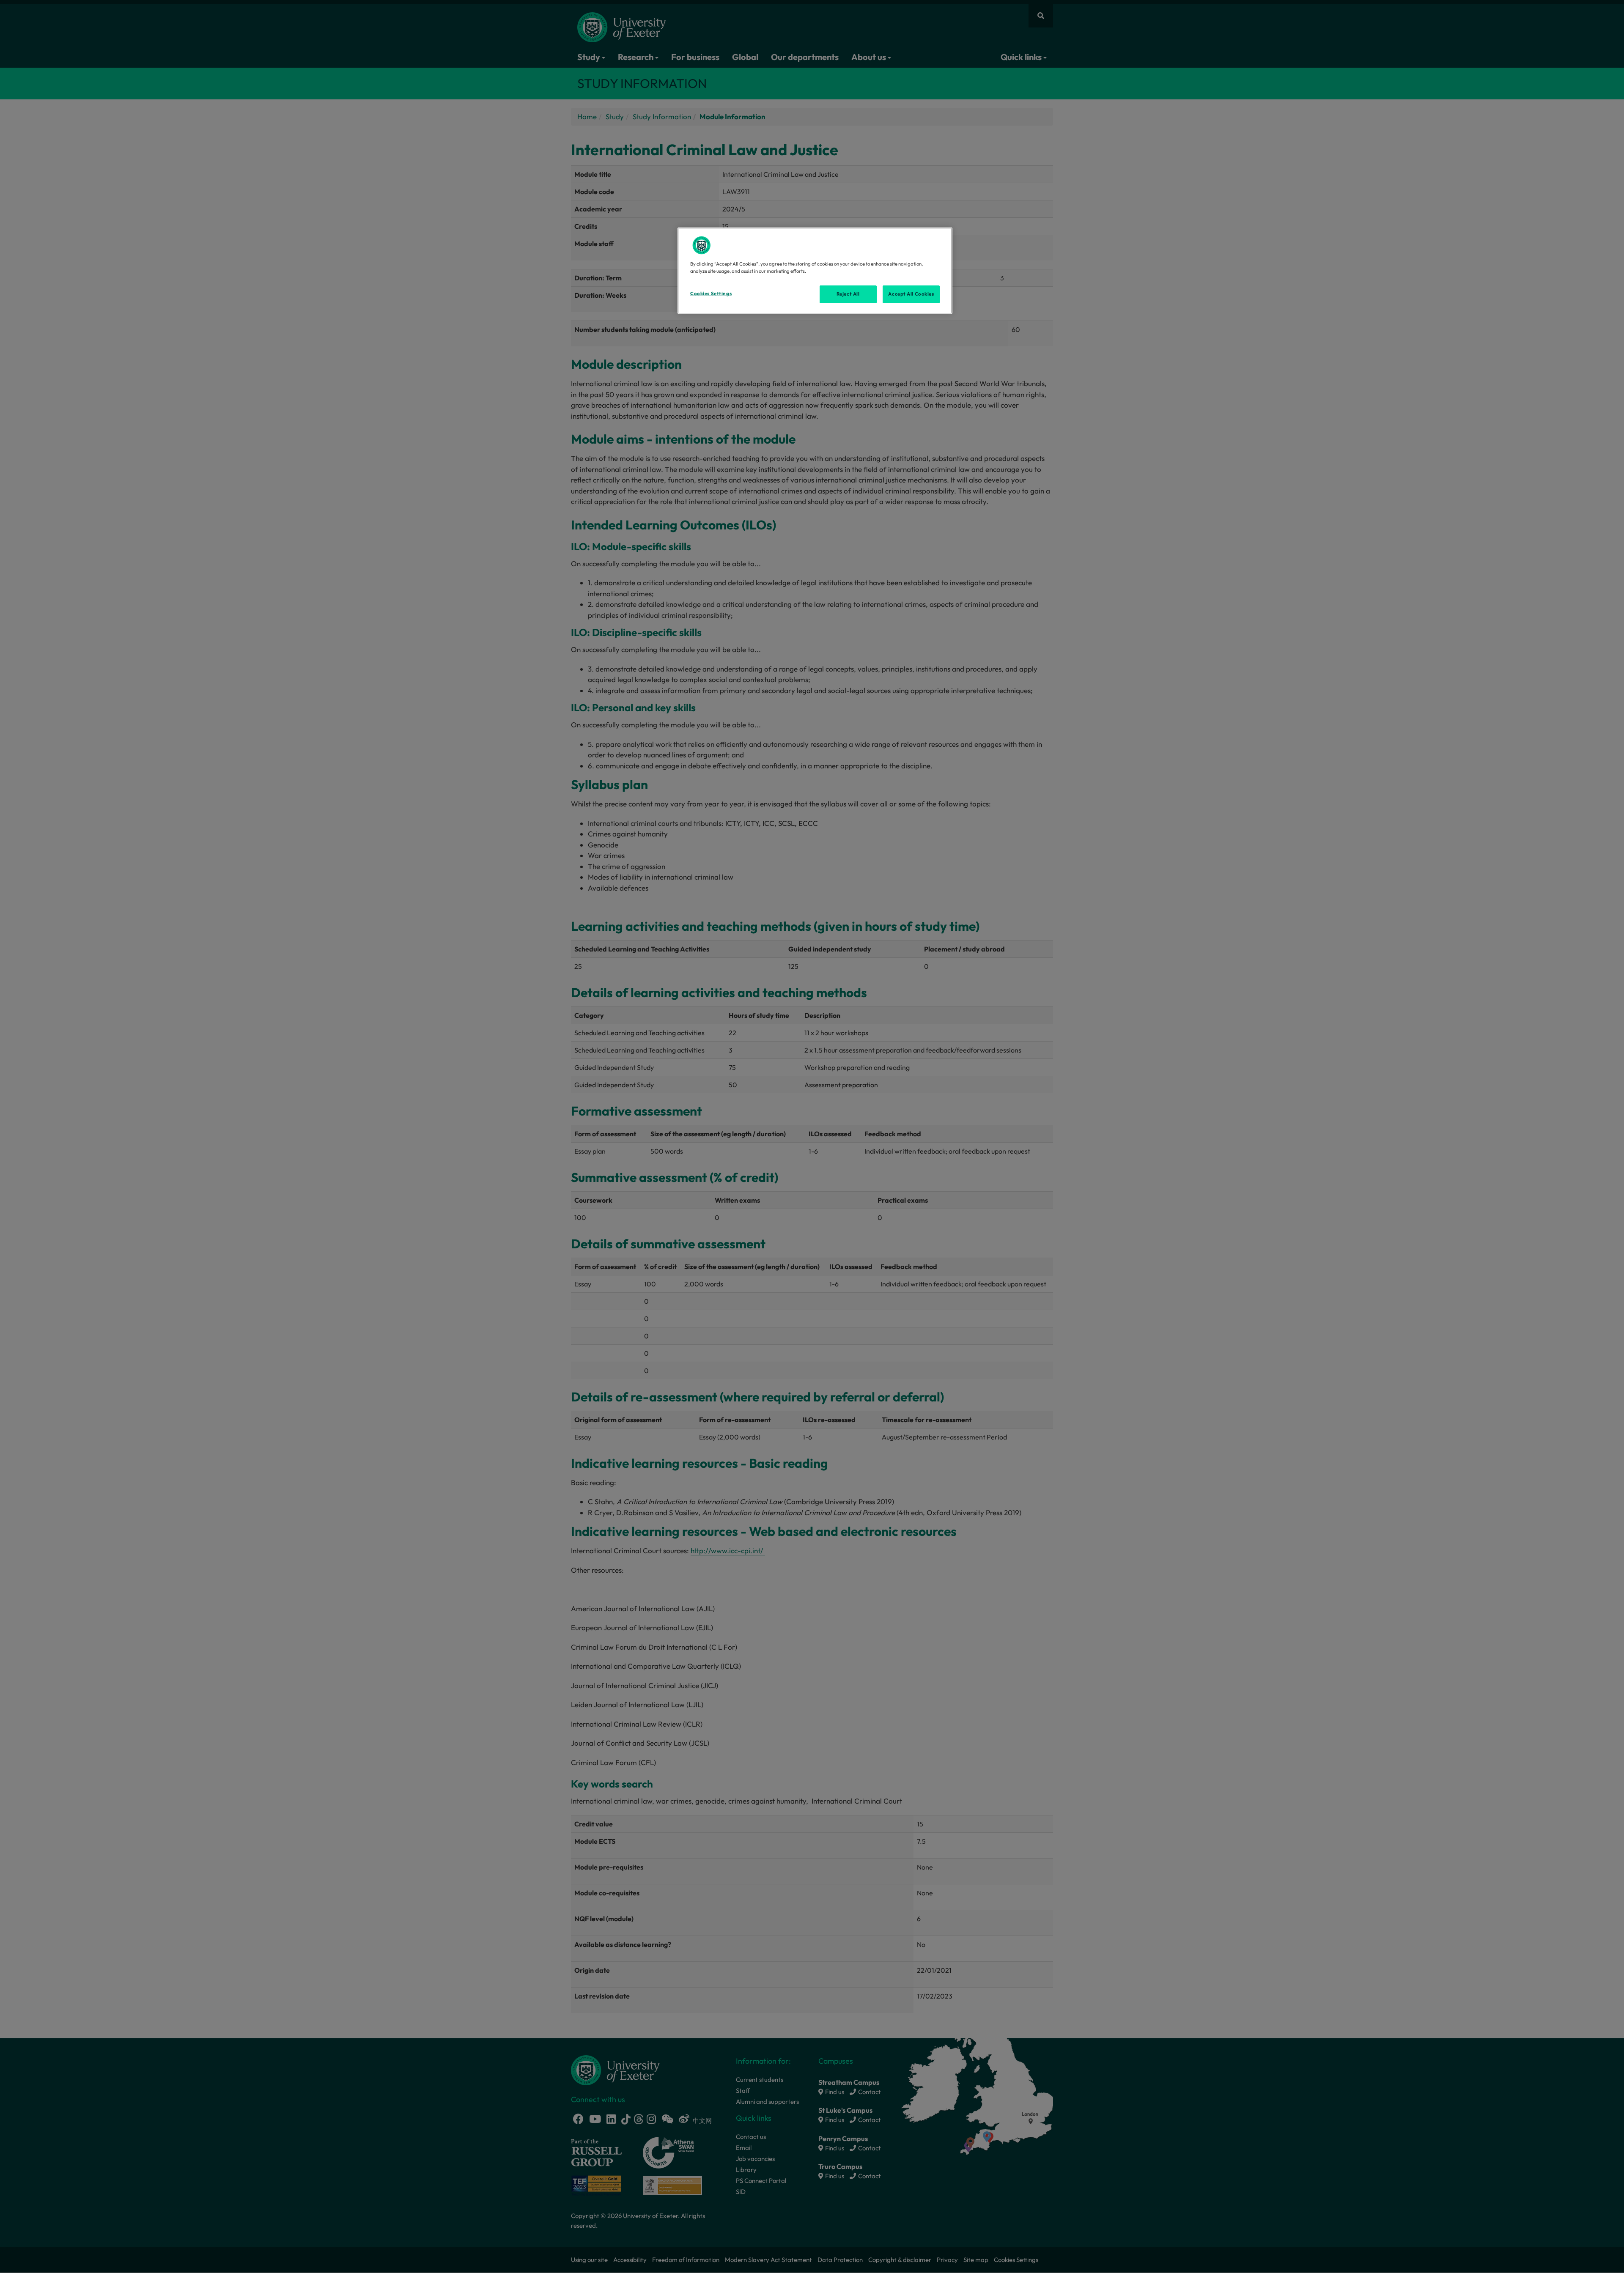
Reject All (848, 294)
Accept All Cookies (911, 294)
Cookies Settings (711, 293)
